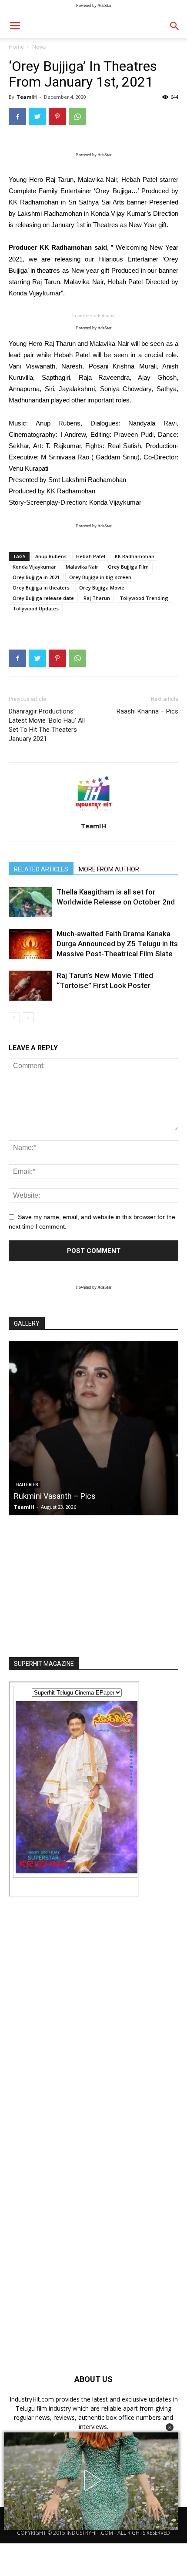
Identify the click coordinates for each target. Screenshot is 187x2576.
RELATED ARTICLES (41, 869)
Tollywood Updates (36, 608)
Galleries (48, 1485)
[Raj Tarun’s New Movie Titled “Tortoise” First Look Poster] (30, 986)
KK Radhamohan (135, 556)
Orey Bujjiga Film (128, 567)
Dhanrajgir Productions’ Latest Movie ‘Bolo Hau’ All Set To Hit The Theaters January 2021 (47, 725)
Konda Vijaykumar (34, 567)
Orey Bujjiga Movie (102, 588)
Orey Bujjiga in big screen (100, 577)
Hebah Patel (91, 556)
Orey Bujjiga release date (43, 598)
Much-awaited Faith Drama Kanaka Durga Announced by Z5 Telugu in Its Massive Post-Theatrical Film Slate (117, 944)
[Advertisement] (93, 1584)
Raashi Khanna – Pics (147, 711)
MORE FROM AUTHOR (109, 869)
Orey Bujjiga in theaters (41, 588)
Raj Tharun (97, 598)
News (39, 47)
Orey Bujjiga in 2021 (36, 577)
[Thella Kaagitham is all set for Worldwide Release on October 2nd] (30, 902)
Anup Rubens (51, 556)
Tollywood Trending (144, 598)
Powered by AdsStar (94, 5)
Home (16, 47)
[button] (170, 2427)
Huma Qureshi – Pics (72, 1496)
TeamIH (27, 97)
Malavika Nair (82, 567)
